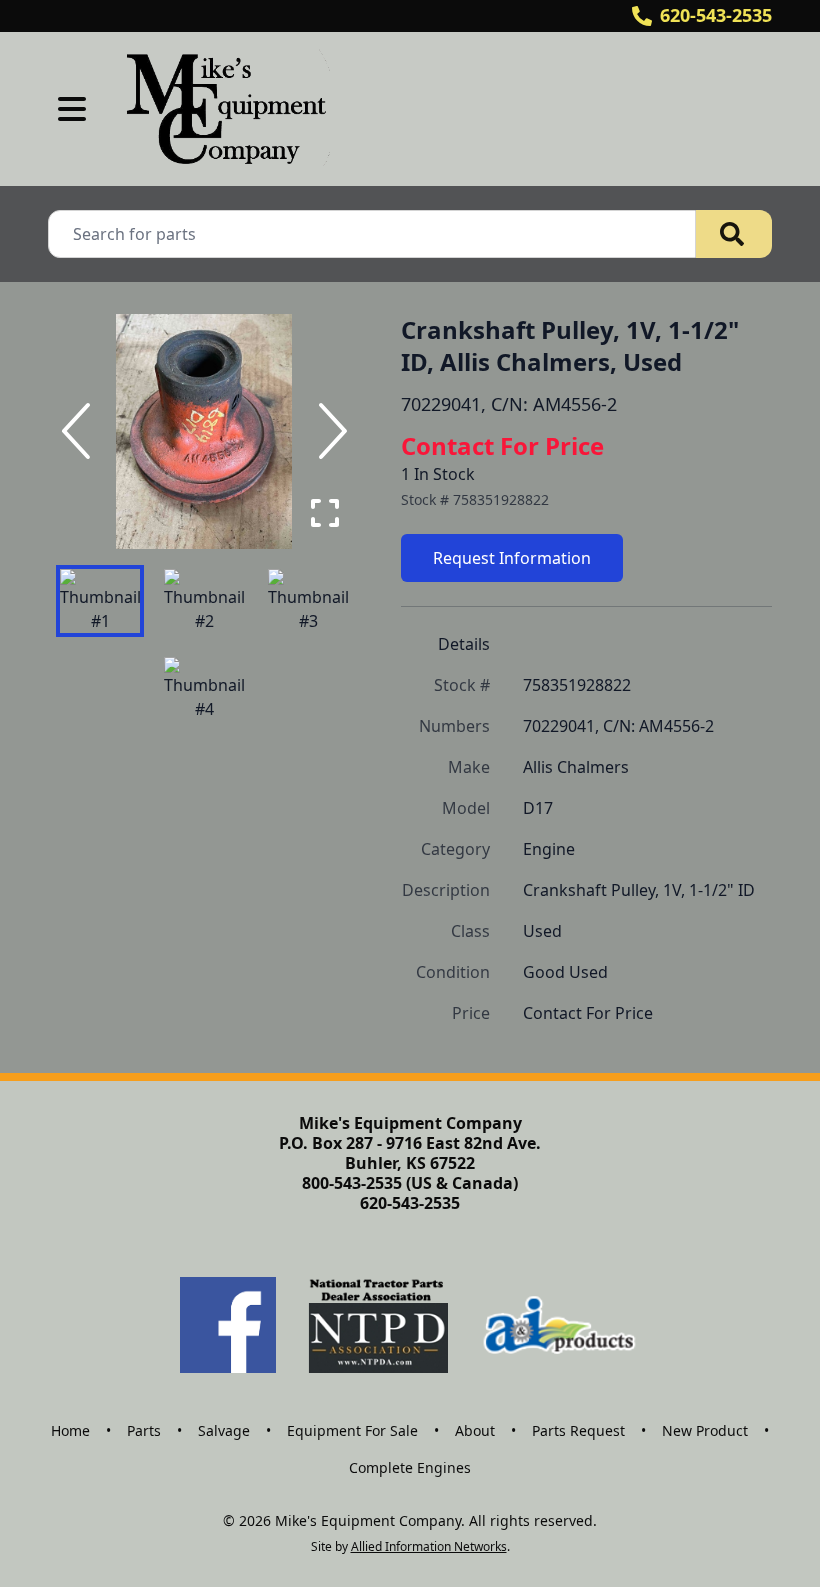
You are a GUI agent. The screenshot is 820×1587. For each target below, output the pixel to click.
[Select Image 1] (100, 601)
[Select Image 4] (204, 689)
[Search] (734, 234)
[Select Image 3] (308, 601)
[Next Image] (329, 431)
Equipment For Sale (352, 1430)
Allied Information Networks (429, 1546)
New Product (705, 1430)
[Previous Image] (80, 431)
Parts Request (578, 1430)
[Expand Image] (325, 513)
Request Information (512, 558)
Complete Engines (410, 1467)
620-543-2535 (716, 15)
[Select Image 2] (204, 601)
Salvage (224, 1430)
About (475, 1430)
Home (70, 1430)
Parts (144, 1430)
